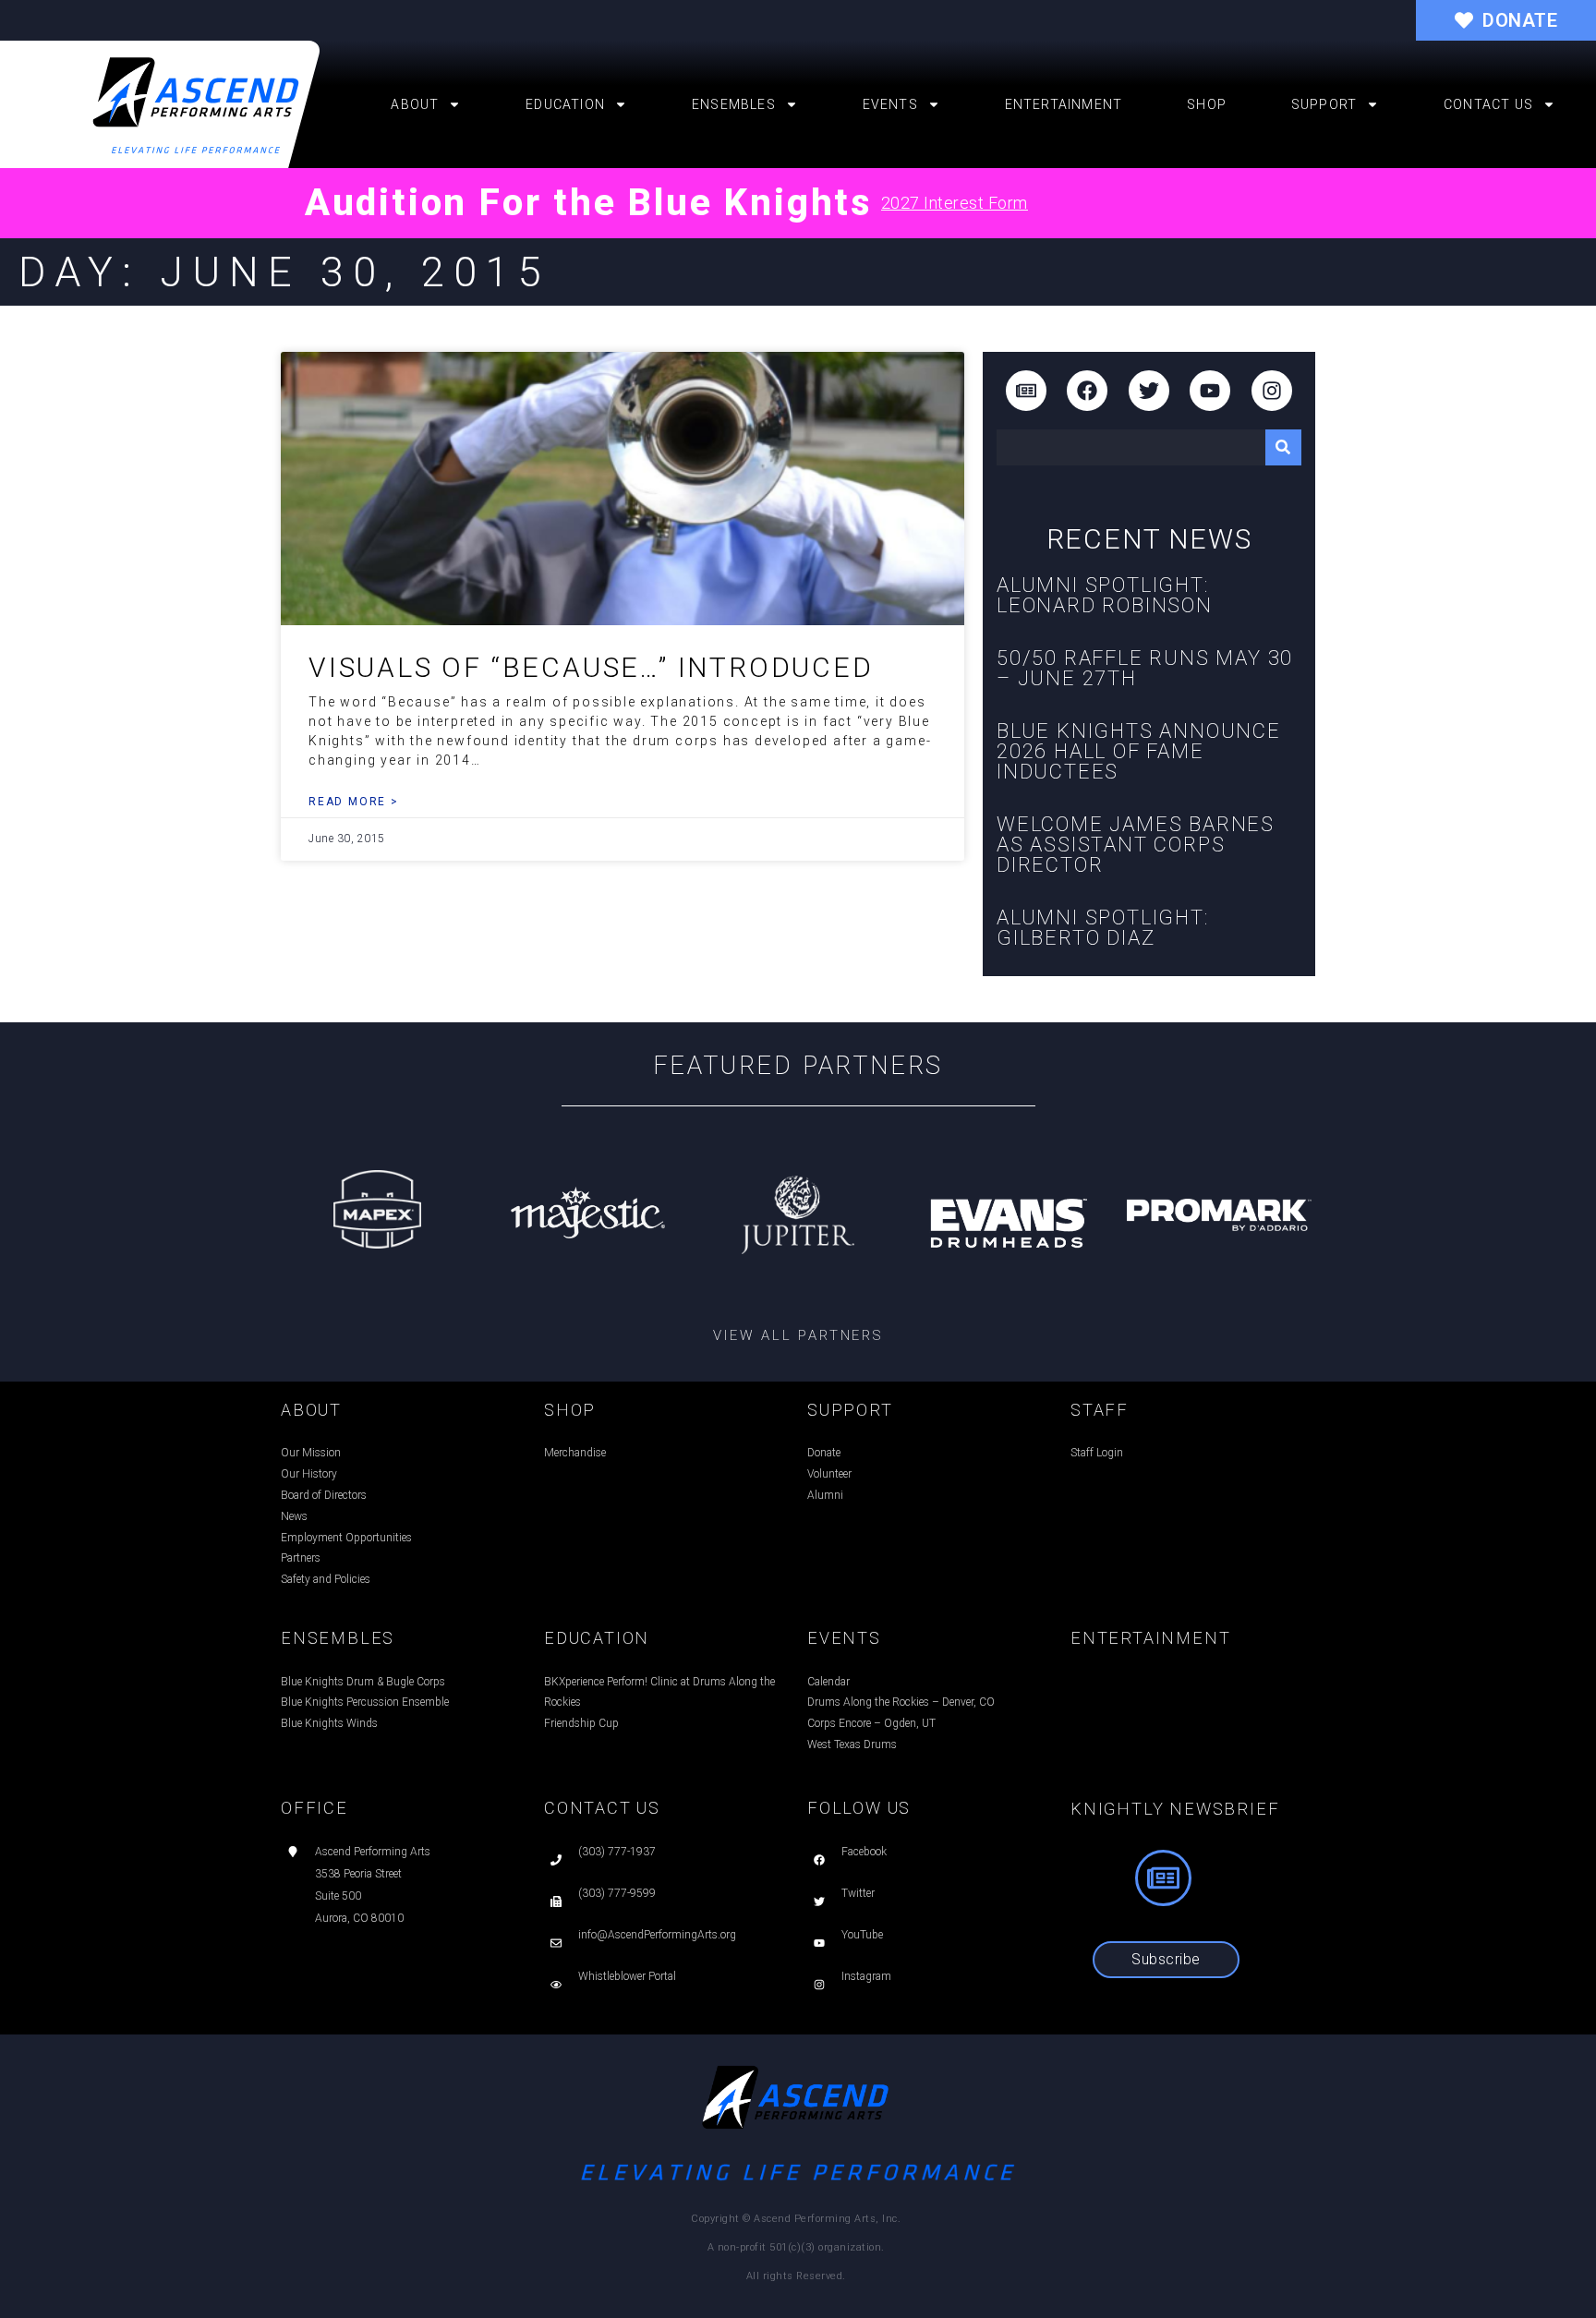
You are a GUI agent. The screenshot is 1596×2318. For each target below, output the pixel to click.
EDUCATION (597, 1638)
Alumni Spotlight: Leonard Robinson (1105, 595)
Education (565, 104)
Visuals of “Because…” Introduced (591, 667)
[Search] (1283, 447)
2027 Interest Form (955, 203)
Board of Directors (324, 1495)
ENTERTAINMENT (1150, 1638)
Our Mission (311, 1453)
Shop (1207, 104)
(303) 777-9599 (617, 1893)
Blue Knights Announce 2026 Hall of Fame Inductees (1139, 751)
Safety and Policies (326, 1579)
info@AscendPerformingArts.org (657, 1935)
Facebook (864, 1852)
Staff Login (1097, 1453)
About (415, 104)
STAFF (1100, 1410)
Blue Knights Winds (329, 1723)
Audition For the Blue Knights (588, 203)
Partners (301, 1558)
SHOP (570, 1410)
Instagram (866, 1976)
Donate (824, 1453)
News (294, 1516)
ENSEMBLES (338, 1638)
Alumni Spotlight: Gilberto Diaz (1103, 928)
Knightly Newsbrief (1175, 1809)
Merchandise (575, 1453)
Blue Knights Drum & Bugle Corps (363, 1682)
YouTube (862, 1935)
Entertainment (1064, 104)
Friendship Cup (581, 1723)
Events (890, 104)
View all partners (798, 1335)
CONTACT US (602, 1808)
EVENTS (844, 1638)
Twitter (858, 1893)
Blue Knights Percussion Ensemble (365, 1702)
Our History (309, 1474)
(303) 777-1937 (617, 1852)
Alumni (825, 1495)
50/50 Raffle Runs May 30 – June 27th (1145, 668)
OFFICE (314, 1808)
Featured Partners (798, 1066)
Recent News (1149, 539)
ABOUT (311, 1410)
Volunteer (829, 1474)
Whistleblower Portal (627, 1976)
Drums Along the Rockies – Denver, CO (901, 1702)
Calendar (828, 1682)
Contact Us (1488, 104)
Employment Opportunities (346, 1538)
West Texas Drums (852, 1745)
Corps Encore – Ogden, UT (871, 1723)
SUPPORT (850, 1410)
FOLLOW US (859, 1808)
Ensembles (734, 104)
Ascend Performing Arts (373, 1852)
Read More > (354, 802)
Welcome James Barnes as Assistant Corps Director (1136, 845)
